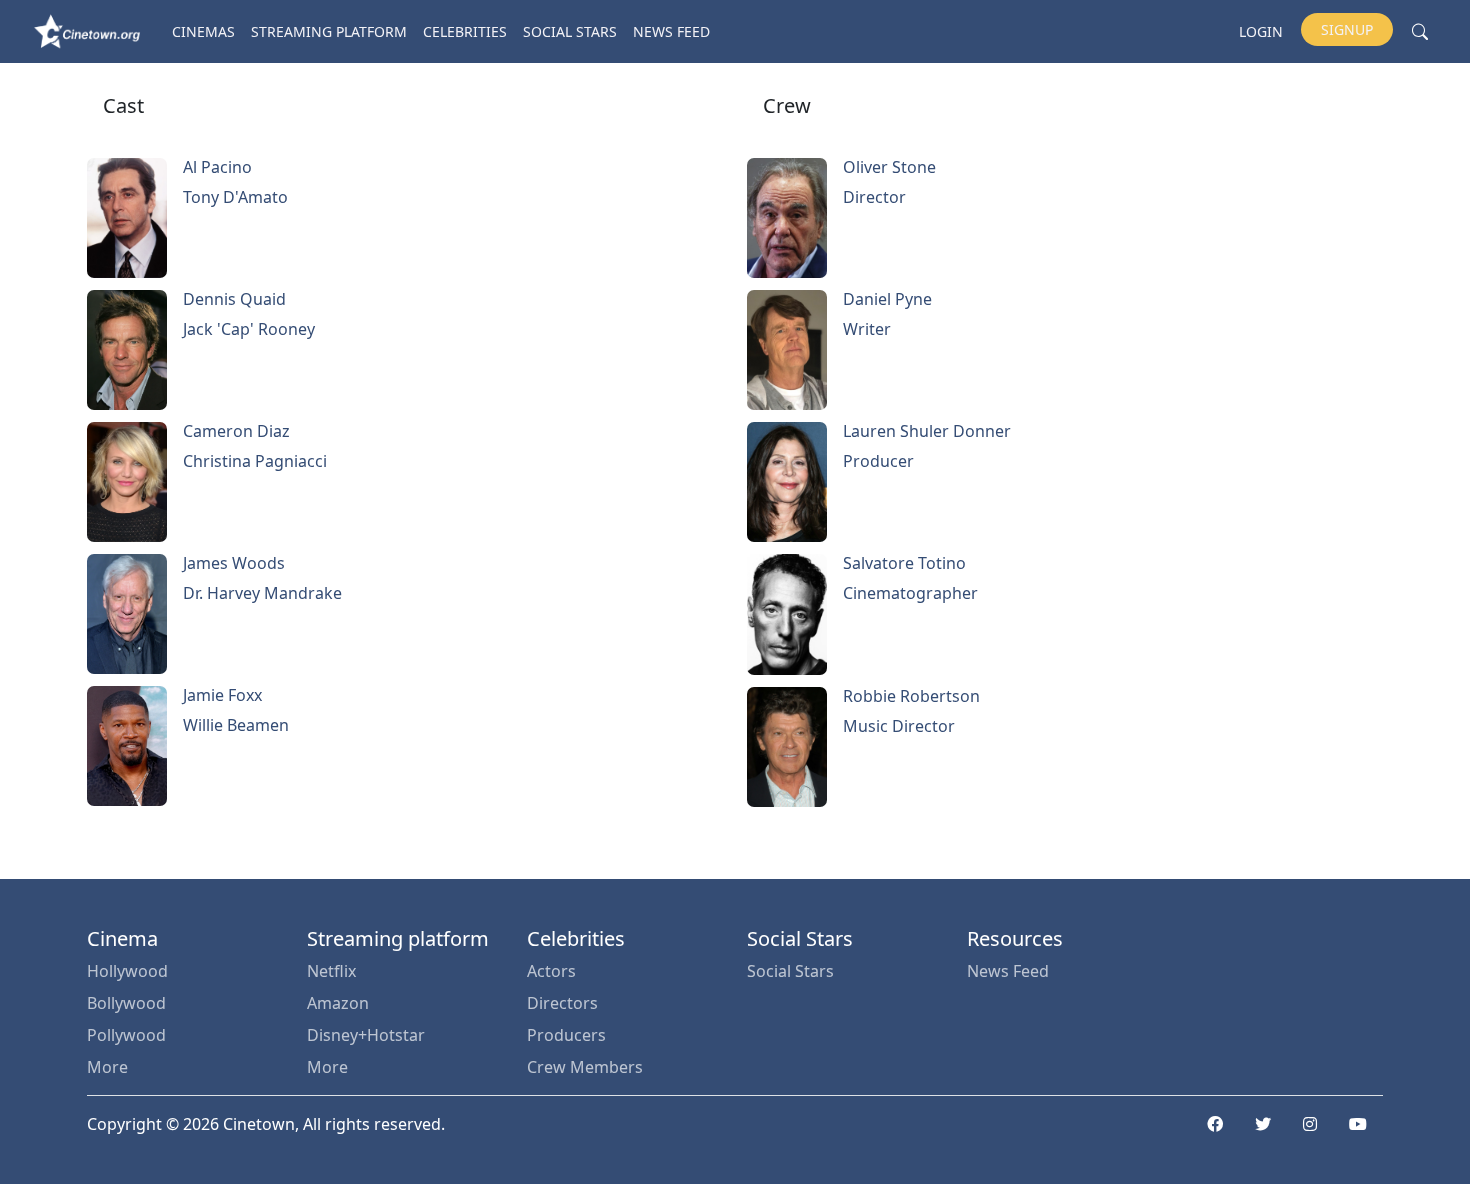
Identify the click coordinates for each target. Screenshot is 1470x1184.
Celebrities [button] (465, 31)
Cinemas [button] (203, 31)
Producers (566, 1035)
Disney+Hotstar (366, 1035)
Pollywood (126, 1035)
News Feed (671, 31)
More (107, 1067)
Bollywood (126, 1003)
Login (1261, 31)
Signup (1347, 29)
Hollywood (127, 971)
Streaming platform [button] (329, 31)
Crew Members (585, 1067)
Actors (551, 971)
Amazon (338, 1003)
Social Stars (570, 31)
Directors (562, 1003)
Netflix (331, 971)
